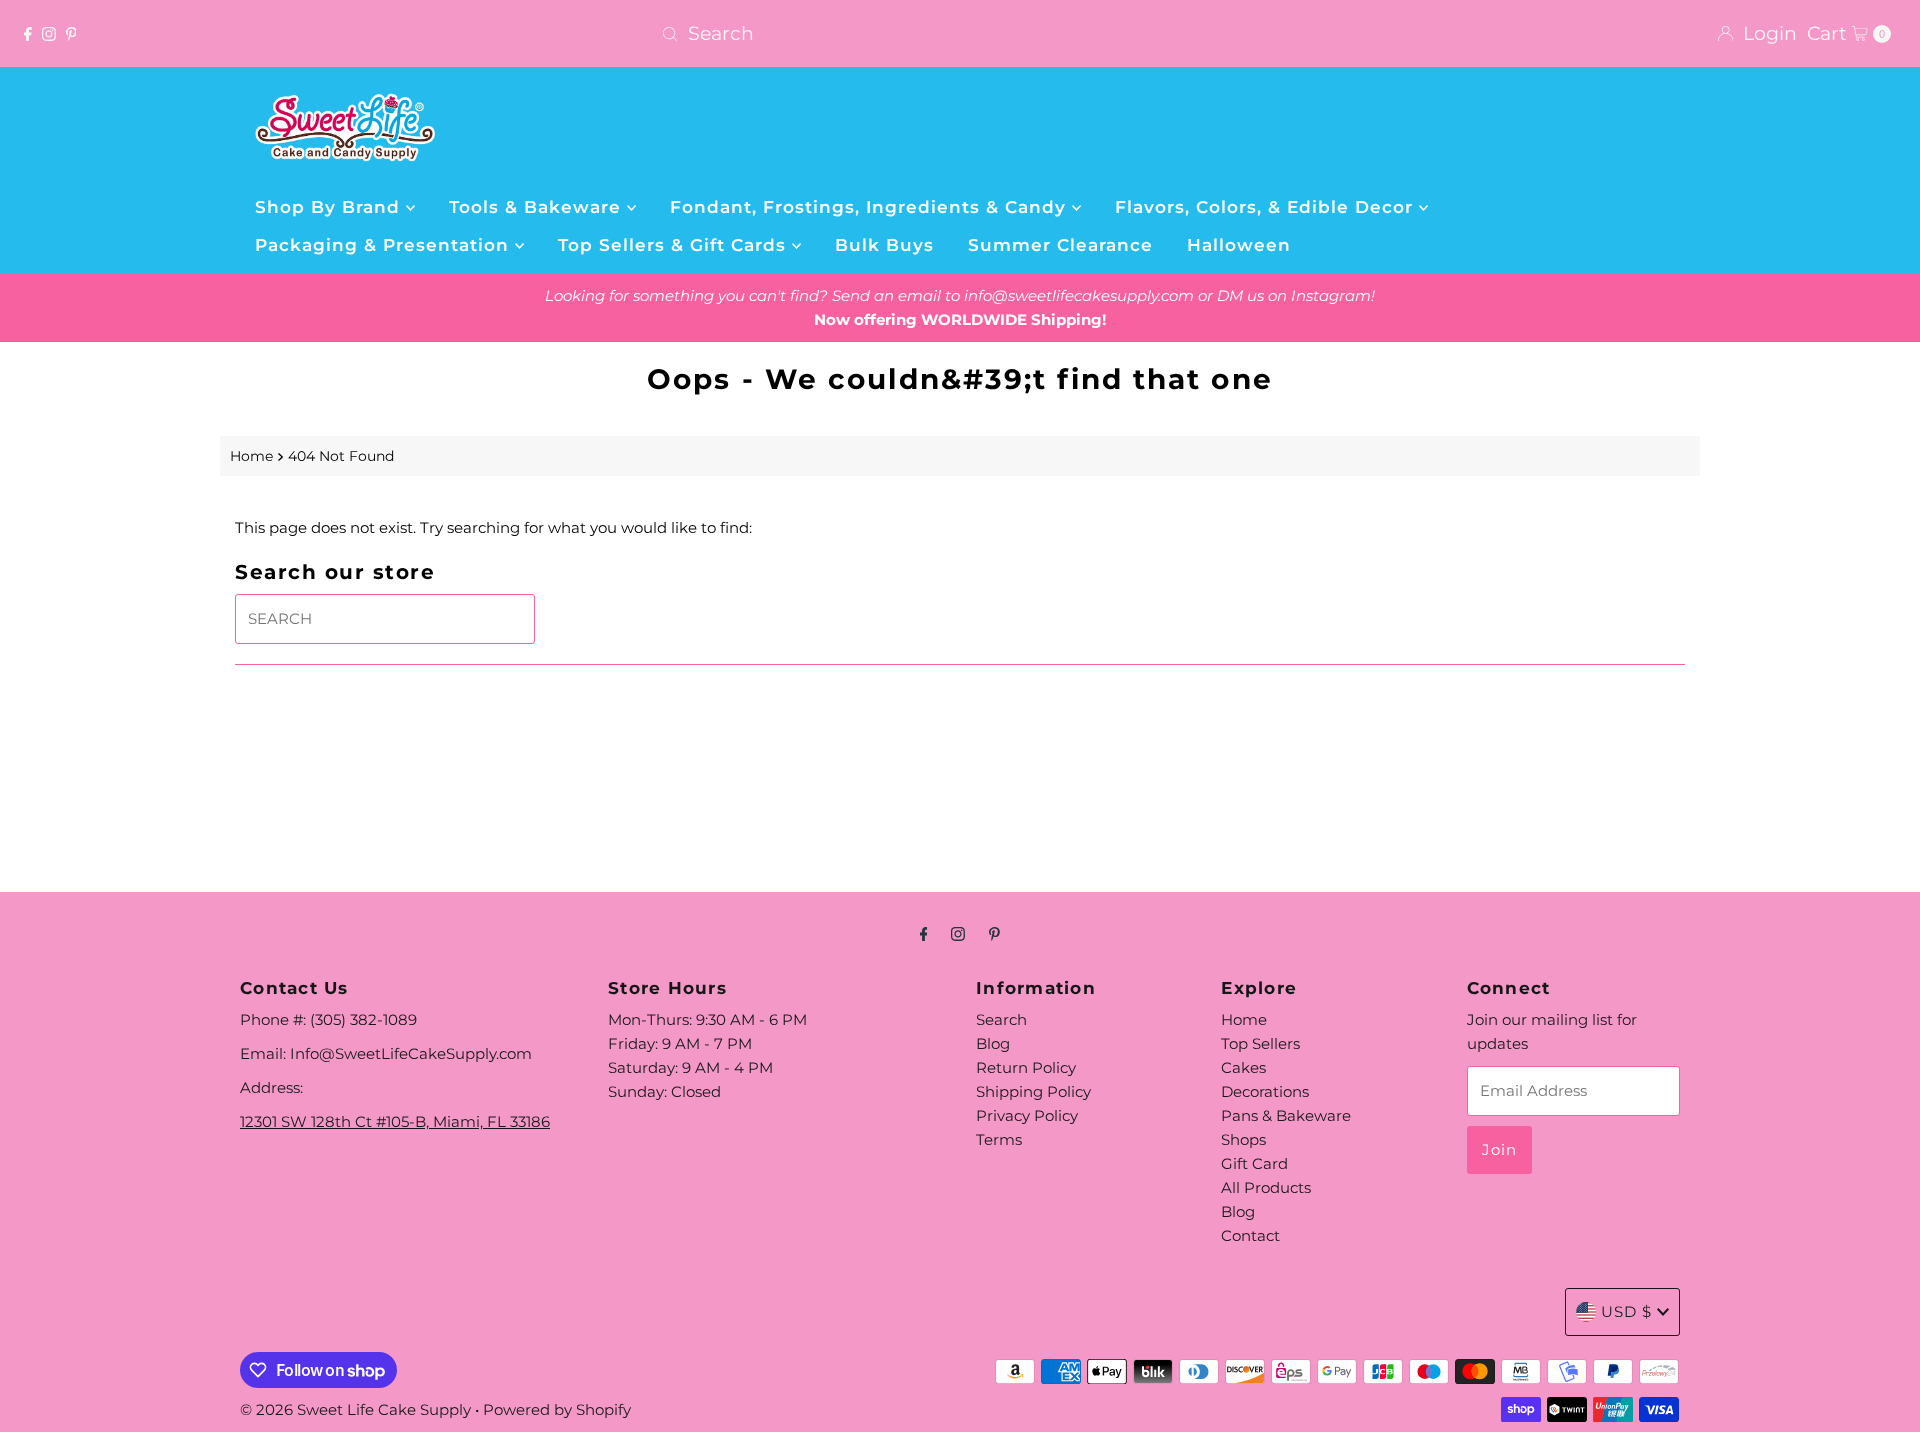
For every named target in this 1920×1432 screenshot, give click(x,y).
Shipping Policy (1033, 1091)
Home (251, 456)
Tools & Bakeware (538, 207)
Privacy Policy (1027, 1115)
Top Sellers (1260, 1043)
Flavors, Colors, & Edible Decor (1267, 207)
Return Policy (1026, 1067)
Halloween (1239, 245)
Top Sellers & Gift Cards (675, 245)
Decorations (1265, 1091)
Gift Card (1254, 1163)
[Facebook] (28, 34)
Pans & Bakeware (1286, 1115)
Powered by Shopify (557, 1409)
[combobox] (959, 34)
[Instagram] (49, 34)
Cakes (1243, 1067)
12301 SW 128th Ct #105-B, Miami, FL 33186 (395, 1121)
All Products (1266, 1187)
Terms (999, 1139)
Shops (1243, 1139)
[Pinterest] (71, 34)
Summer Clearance (1060, 245)
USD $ (1626, 1311)
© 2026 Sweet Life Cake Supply (355, 1409)
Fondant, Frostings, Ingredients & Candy (871, 207)
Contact (1250, 1235)
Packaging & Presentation (385, 245)
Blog (993, 1043)
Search (1001, 1019)
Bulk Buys (884, 245)
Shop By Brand (330, 207)
